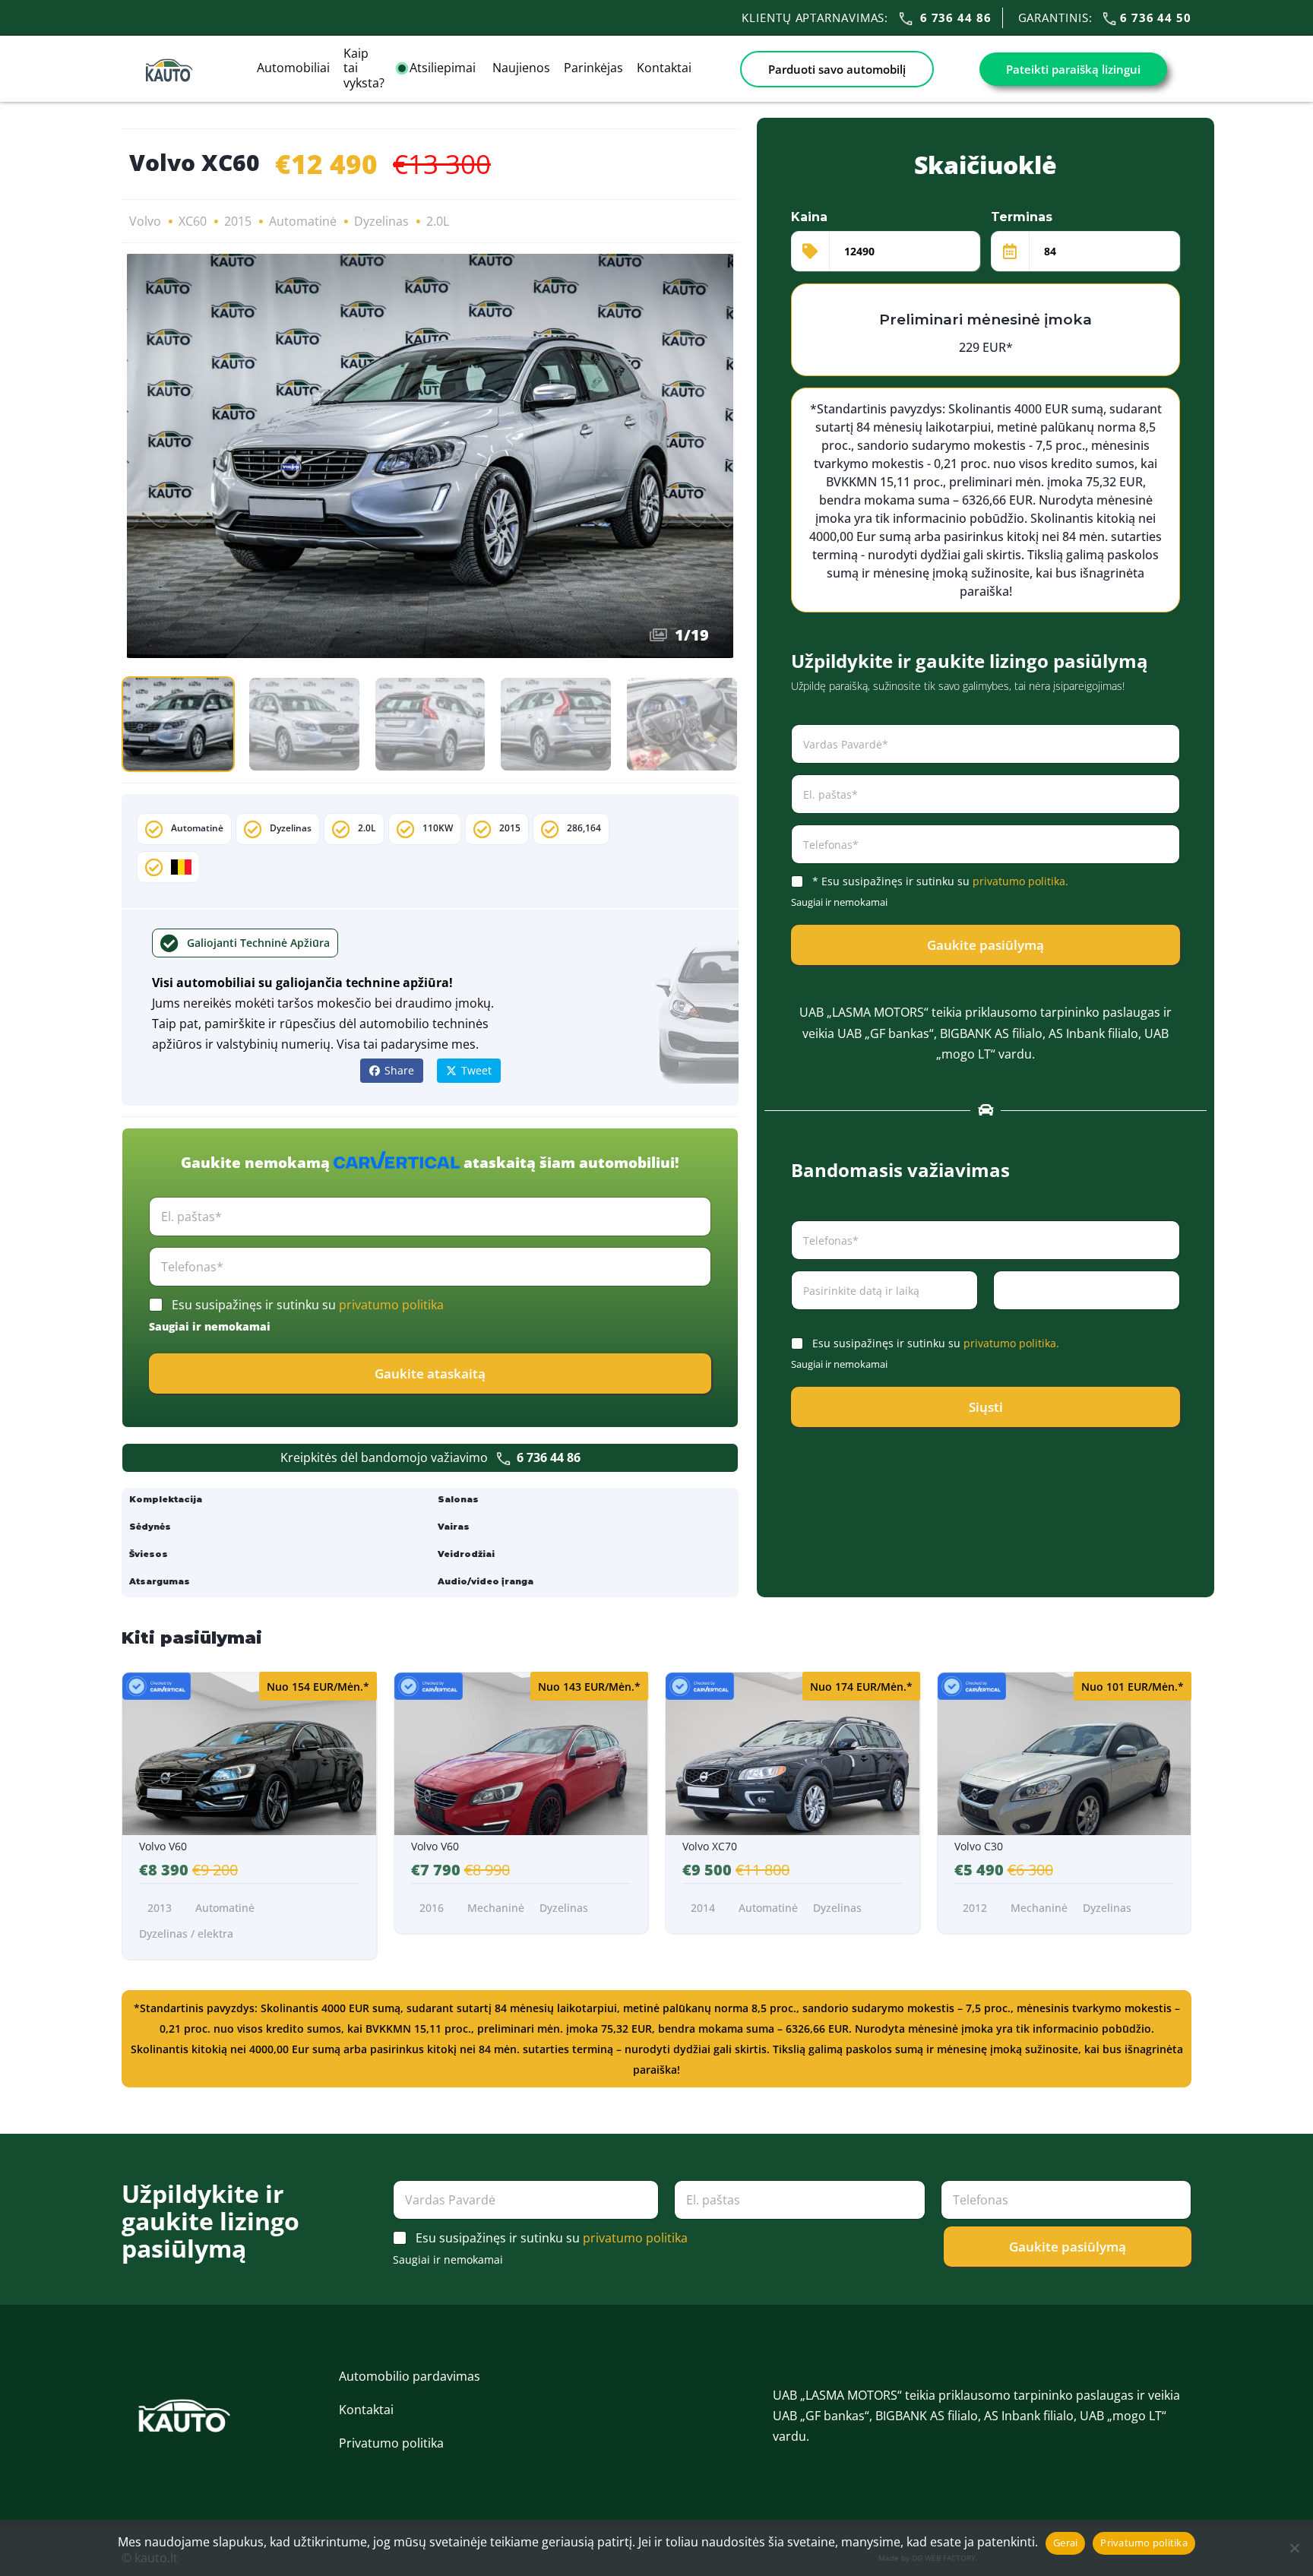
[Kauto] (169, 68)
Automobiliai (293, 68)
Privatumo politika (391, 2443)
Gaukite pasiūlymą (986, 945)
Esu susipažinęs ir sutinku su (308, 1305)
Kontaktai (664, 68)
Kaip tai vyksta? (364, 68)
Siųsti (986, 1407)
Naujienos (521, 68)
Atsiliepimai (444, 68)
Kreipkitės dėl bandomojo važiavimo (430, 1457)
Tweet (476, 1070)
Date (802, 1320)
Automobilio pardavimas (410, 2376)
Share (399, 1070)
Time (1004, 1320)
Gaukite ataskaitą (430, 1373)
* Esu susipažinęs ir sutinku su (940, 881)
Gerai (1065, 2543)
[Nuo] (1294, 2548)
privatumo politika (391, 1305)
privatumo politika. (1020, 881)
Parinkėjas (593, 68)
